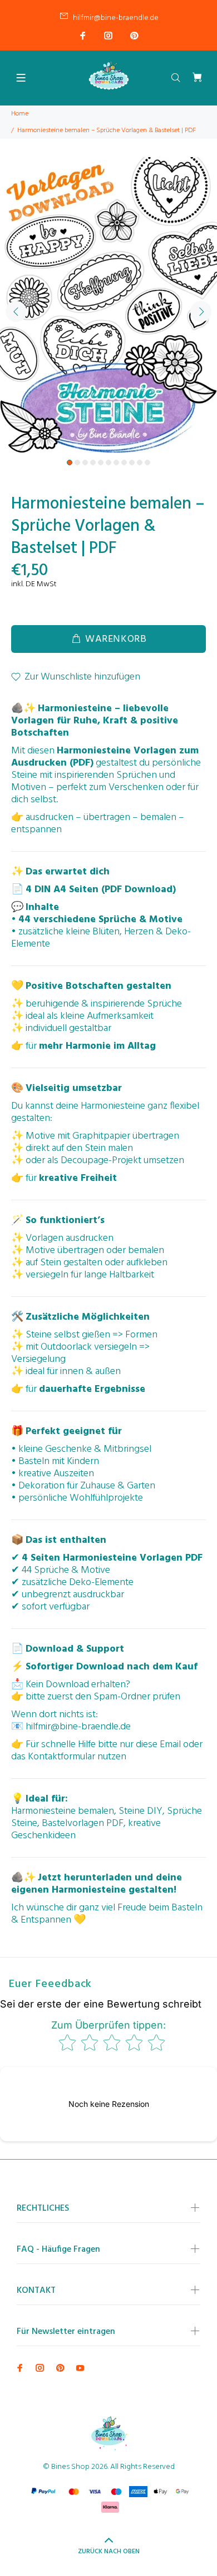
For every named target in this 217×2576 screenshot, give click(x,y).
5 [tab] (101, 462)
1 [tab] (70, 462)
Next (201, 311)
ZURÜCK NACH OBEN (109, 2552)
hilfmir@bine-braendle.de (116, 18)
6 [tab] (108, 462)
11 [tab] (147, 462)
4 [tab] (93, 462)
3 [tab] (85, 462)
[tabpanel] (108, 305)
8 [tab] (124, 462)
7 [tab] (116, 462)
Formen (141, 1335)
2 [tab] (77, 462)
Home (20, 114)
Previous (16, 311)
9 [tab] (132, 462)
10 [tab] (140, 462)
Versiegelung (38, 1359)
